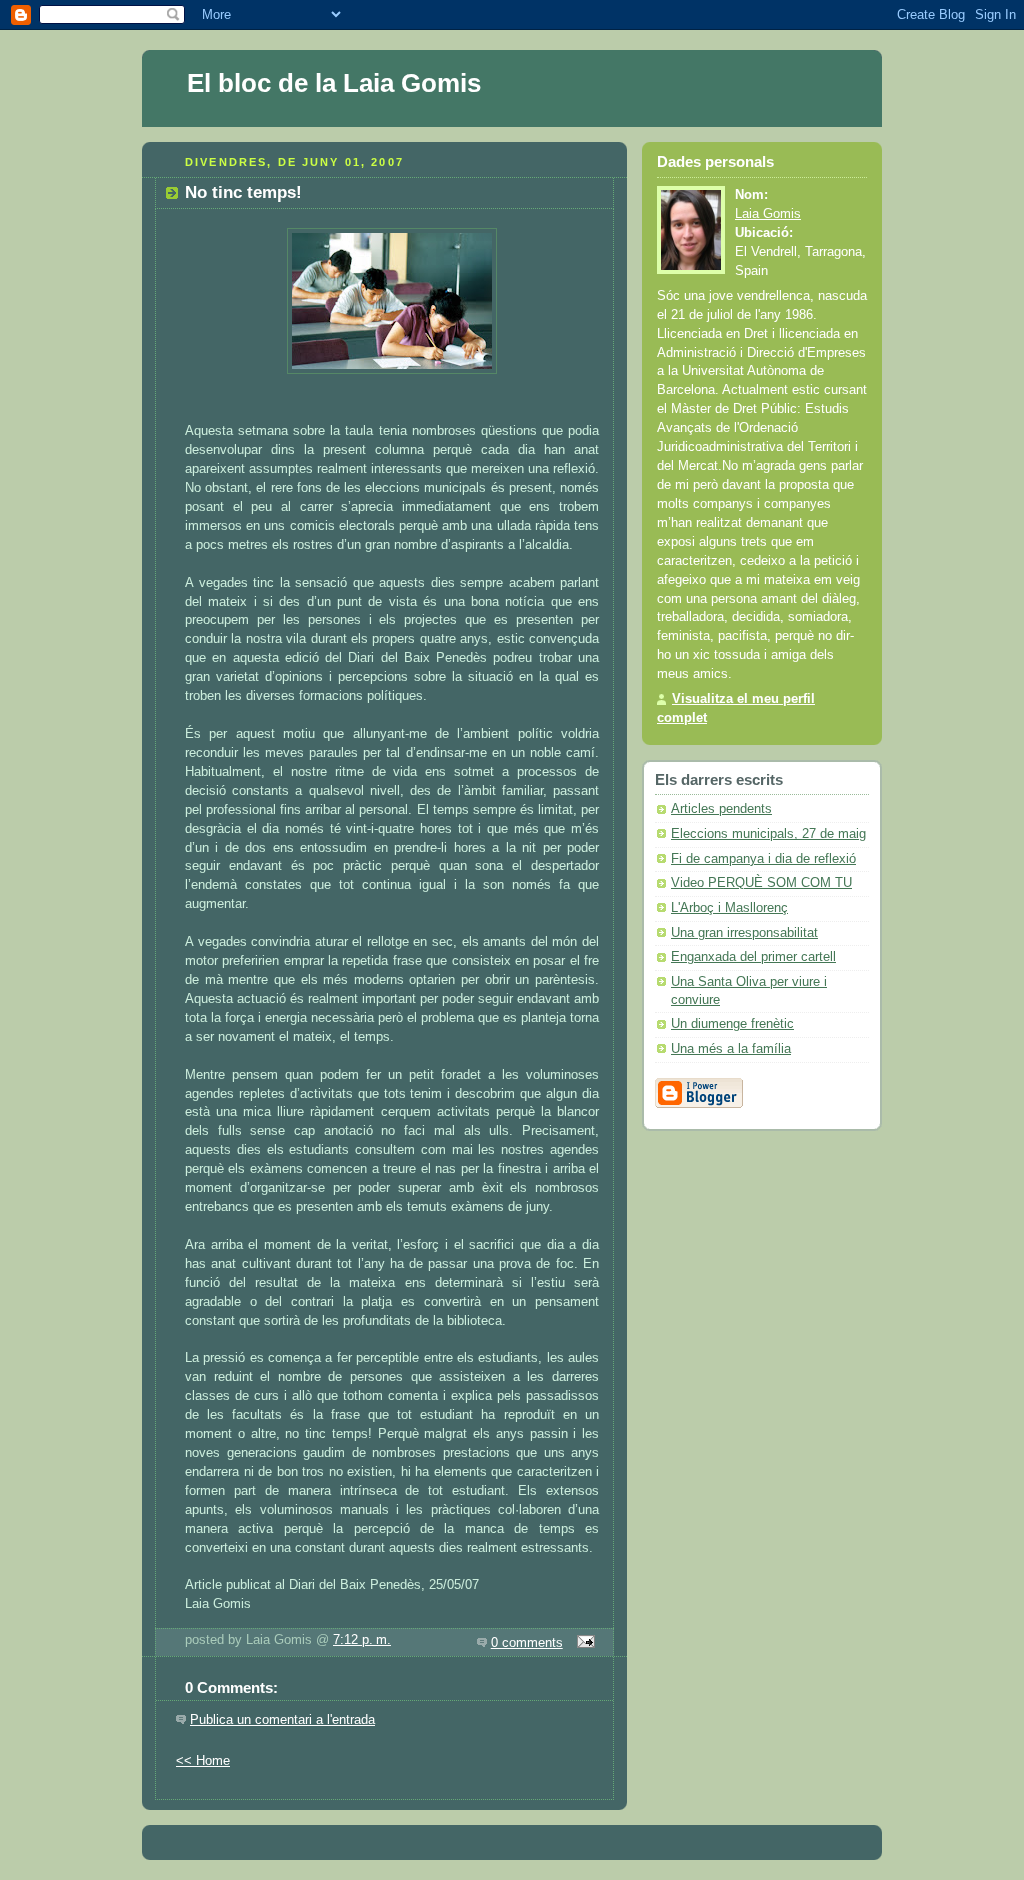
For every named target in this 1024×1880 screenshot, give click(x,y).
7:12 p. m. (362, 1640)
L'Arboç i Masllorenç (729, 908)
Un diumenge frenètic (732, 1024)
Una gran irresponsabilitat (744, 933)
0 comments (527, 1643)
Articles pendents (721, 809)
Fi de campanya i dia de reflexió (763, 859)
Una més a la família (731, 1049)
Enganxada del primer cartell (753, 957)
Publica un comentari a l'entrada (282, 1720)
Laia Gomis (768, 214)
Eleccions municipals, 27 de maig (768, 834)
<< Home (203, 1761)
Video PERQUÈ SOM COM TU (761, 883)
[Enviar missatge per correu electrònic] (583, 1643)
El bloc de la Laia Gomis (334, 83)
